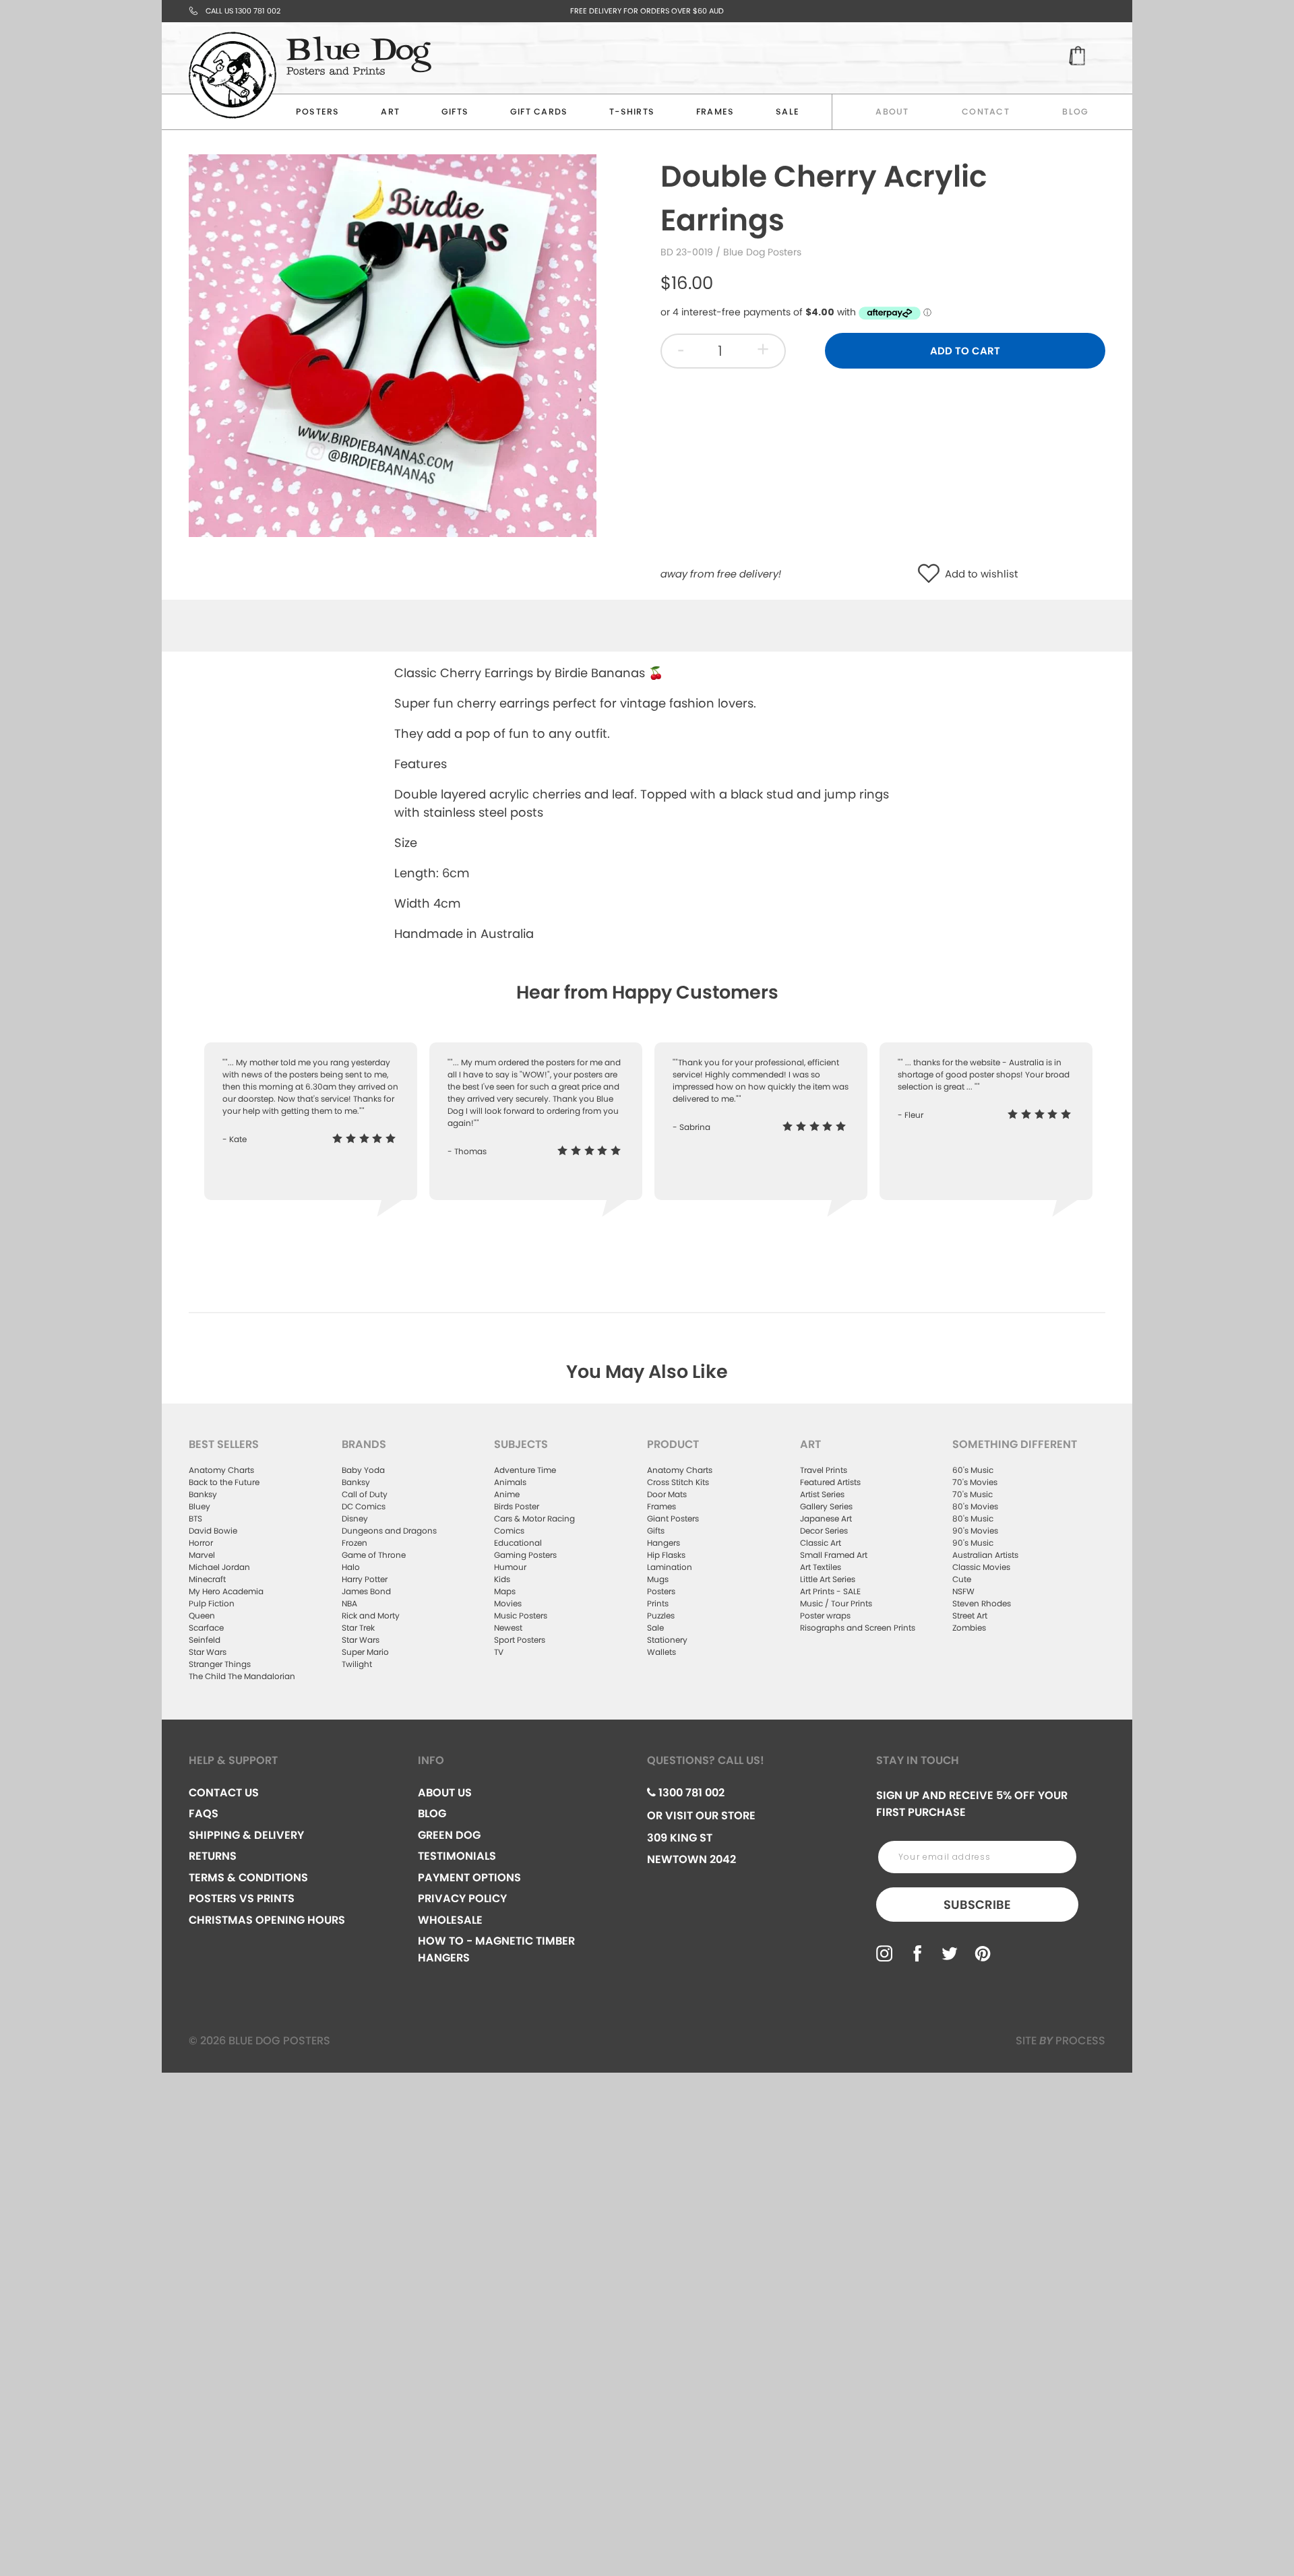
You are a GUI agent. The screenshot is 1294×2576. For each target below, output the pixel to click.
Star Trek (358, 1628)
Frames (715, 112)
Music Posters (521, 1615)
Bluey (199, 1506)
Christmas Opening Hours (267, 1920)
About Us (445, 1793)
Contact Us (224, 1793)
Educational (518, 1543)
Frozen (355, 1543)
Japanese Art (826, 1518)
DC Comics (364, 1506)
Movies (508, 1603)
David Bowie (213, 1531)
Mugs (658, 1579)
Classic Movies (981, 1567)
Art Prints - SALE (830, 1591)
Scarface (206, 1628)
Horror (201, 1543)
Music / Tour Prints (836, 1603)
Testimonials (457, 1856)
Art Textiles (821, 1567)
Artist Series (822, 1494)
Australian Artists (985, 1555)
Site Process (1060, 2041)
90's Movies (975, 1531)
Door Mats (667, 1494)
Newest (508, 1628)
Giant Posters (673, 1518)
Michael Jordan (219, 1567)
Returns (213, 1856)
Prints (658, 1603)
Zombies (969, 1628)
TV (499, 1652)
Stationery (667, 1640)
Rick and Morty (371, 1615)
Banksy (203, 1494)
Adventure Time (525, 1470)
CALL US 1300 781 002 (243, 11)
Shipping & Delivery (246, 1835)
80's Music (973, 1518)
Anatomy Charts (221, 1470)
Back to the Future (224, 1482)
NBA (349, 1603)
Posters (318, 112)
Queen (202, 1615)
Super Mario (365, 1652)
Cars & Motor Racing (534, 1518)
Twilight (357, 1664)
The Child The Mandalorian (242, 1676)
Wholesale (450, 1920)
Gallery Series (826, 1506)
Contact (986, 112)
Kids (502, 1579)
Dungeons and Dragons (389, 1531)
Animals (510, 1482)
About (892, 112)
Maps (505, 1591)
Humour (510, 1567)
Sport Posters (520, 1640)
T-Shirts (632, 112)
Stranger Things (220, 1664)
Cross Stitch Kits (678, 1482)
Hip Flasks (666, 1555)
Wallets (661, 1652)
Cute (962, 1579)
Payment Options (469, 1878)
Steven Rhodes (982, 1603)
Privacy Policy (462, 1898)
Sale (655, 1628)
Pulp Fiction (212, 1603)
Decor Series (824, 1531)
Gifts (455, 112)
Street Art (970, 1615)
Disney (355, 1518)
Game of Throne (374, 1555)
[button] (932, 574)
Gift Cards (539, 112)
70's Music (973, 1494)
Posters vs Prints (242, 1898)
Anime (507, 1494)
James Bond (366, 1591)
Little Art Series (828, 1579)
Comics (509, 1531)
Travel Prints (824, 1470)
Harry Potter (365, 1579)
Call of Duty (365, 1494)
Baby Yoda (363, 1470)
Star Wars (208, 1652)
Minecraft (207, 1579)
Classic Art (821, 1543)
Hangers (664, 1543)
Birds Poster (517, 1506)
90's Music (973, 1543)
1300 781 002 (690, 1793)
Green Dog (449, 1835)
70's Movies (975, 1482)
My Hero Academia (226, 1591)
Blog (1075, 112)
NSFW (963, 1591)
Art (390, 112)
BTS (195, 1518)
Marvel (202, 1555)
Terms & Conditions (248, 1878)
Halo (351, 1567)
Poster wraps (825, 1615)
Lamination (670, 1567)
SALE (788, 112)
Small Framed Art (834, 1555)
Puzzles (661, 1615)
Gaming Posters (525, 1555)
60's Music (973, 1470)
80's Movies (975, 1506)
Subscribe (977, 1905)
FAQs (204, 1814)
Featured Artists (830, 1482)
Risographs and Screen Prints (858, 1628)
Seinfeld (205, 1640)
